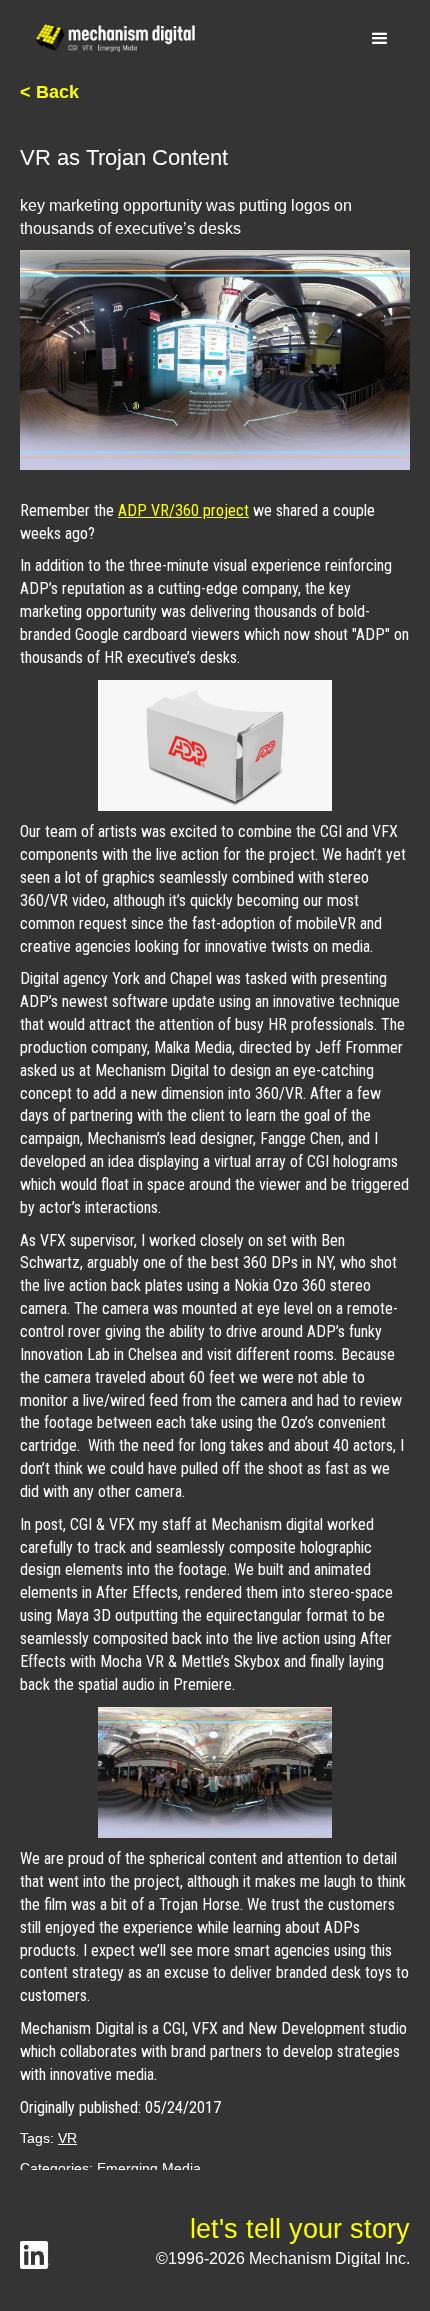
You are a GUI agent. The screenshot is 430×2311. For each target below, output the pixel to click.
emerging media (149, 2168)
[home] (110, 38)
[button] (380, 39)
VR (67, 2138)
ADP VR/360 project (183, 510)
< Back (49, 92)
